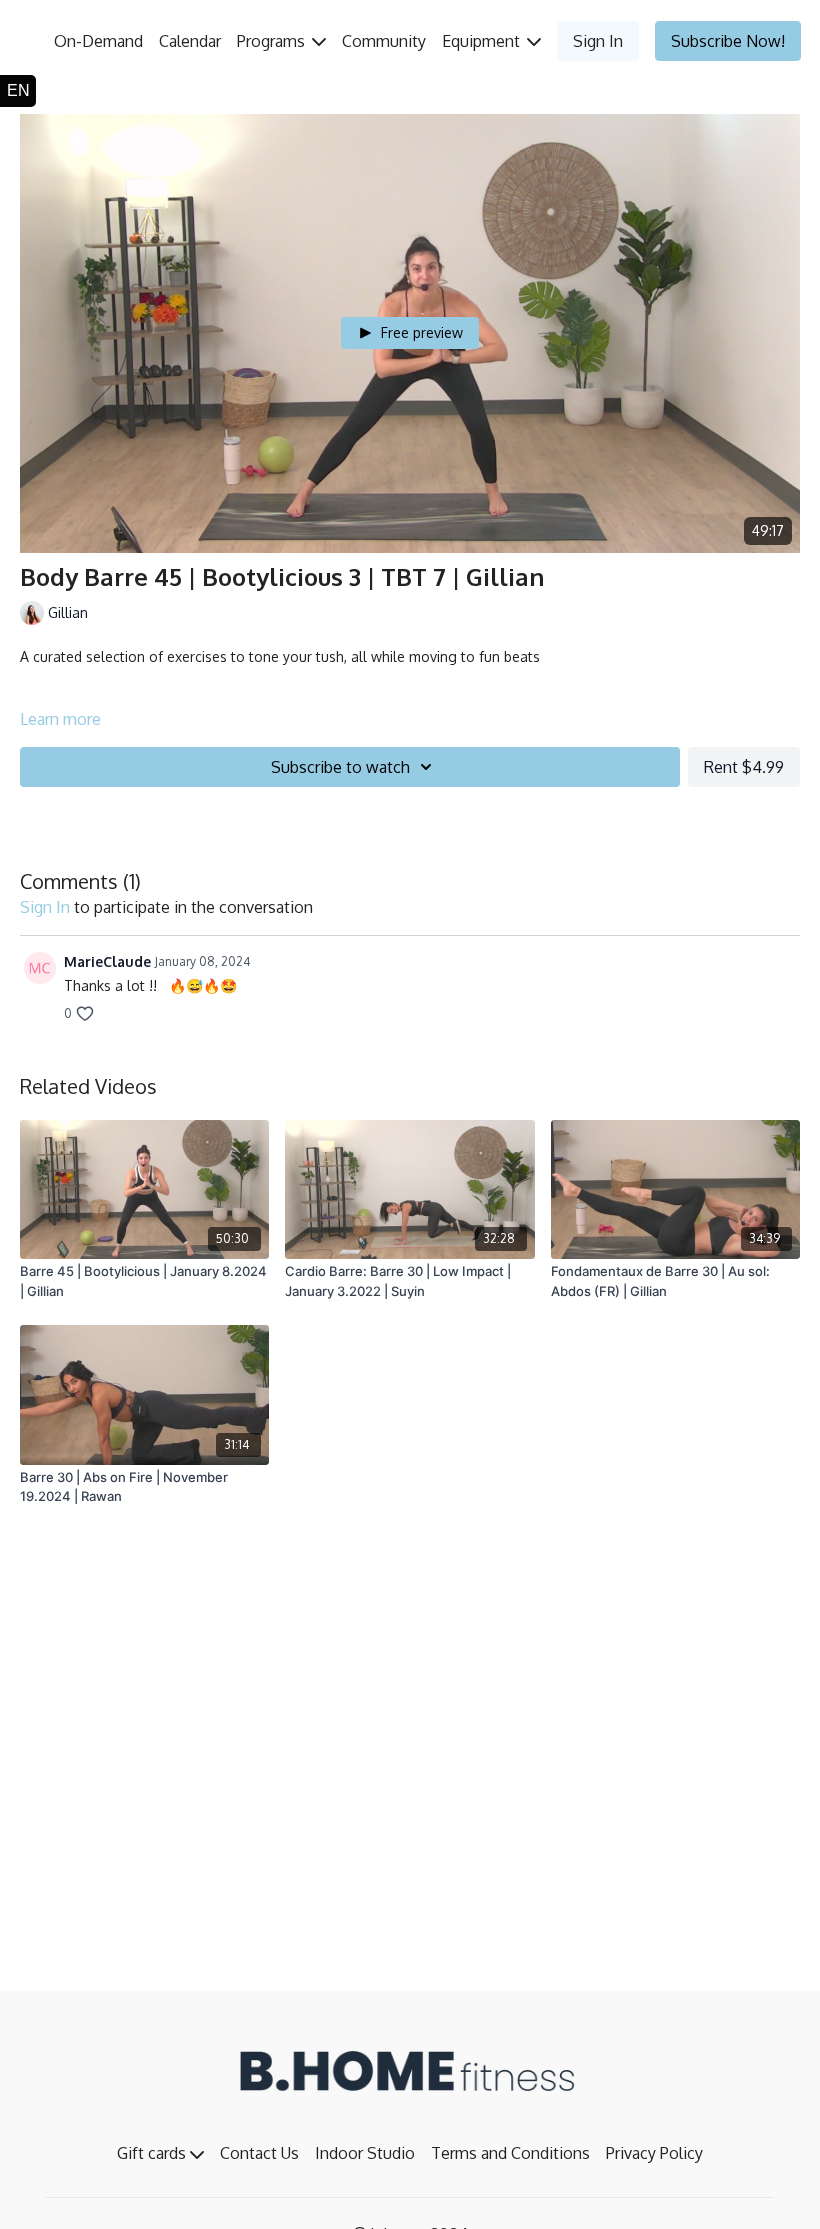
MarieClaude (107, 961)
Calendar (190, 41)
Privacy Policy (654, 2153)
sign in (45, 907)
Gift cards (153, 2153)
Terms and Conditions (510, 2153)
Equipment (483, 41)
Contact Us (259, 2153)
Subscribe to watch (340, 767)
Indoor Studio (365, 2153)
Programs (273, 41)
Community (384, 41)
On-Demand (98, 41)
